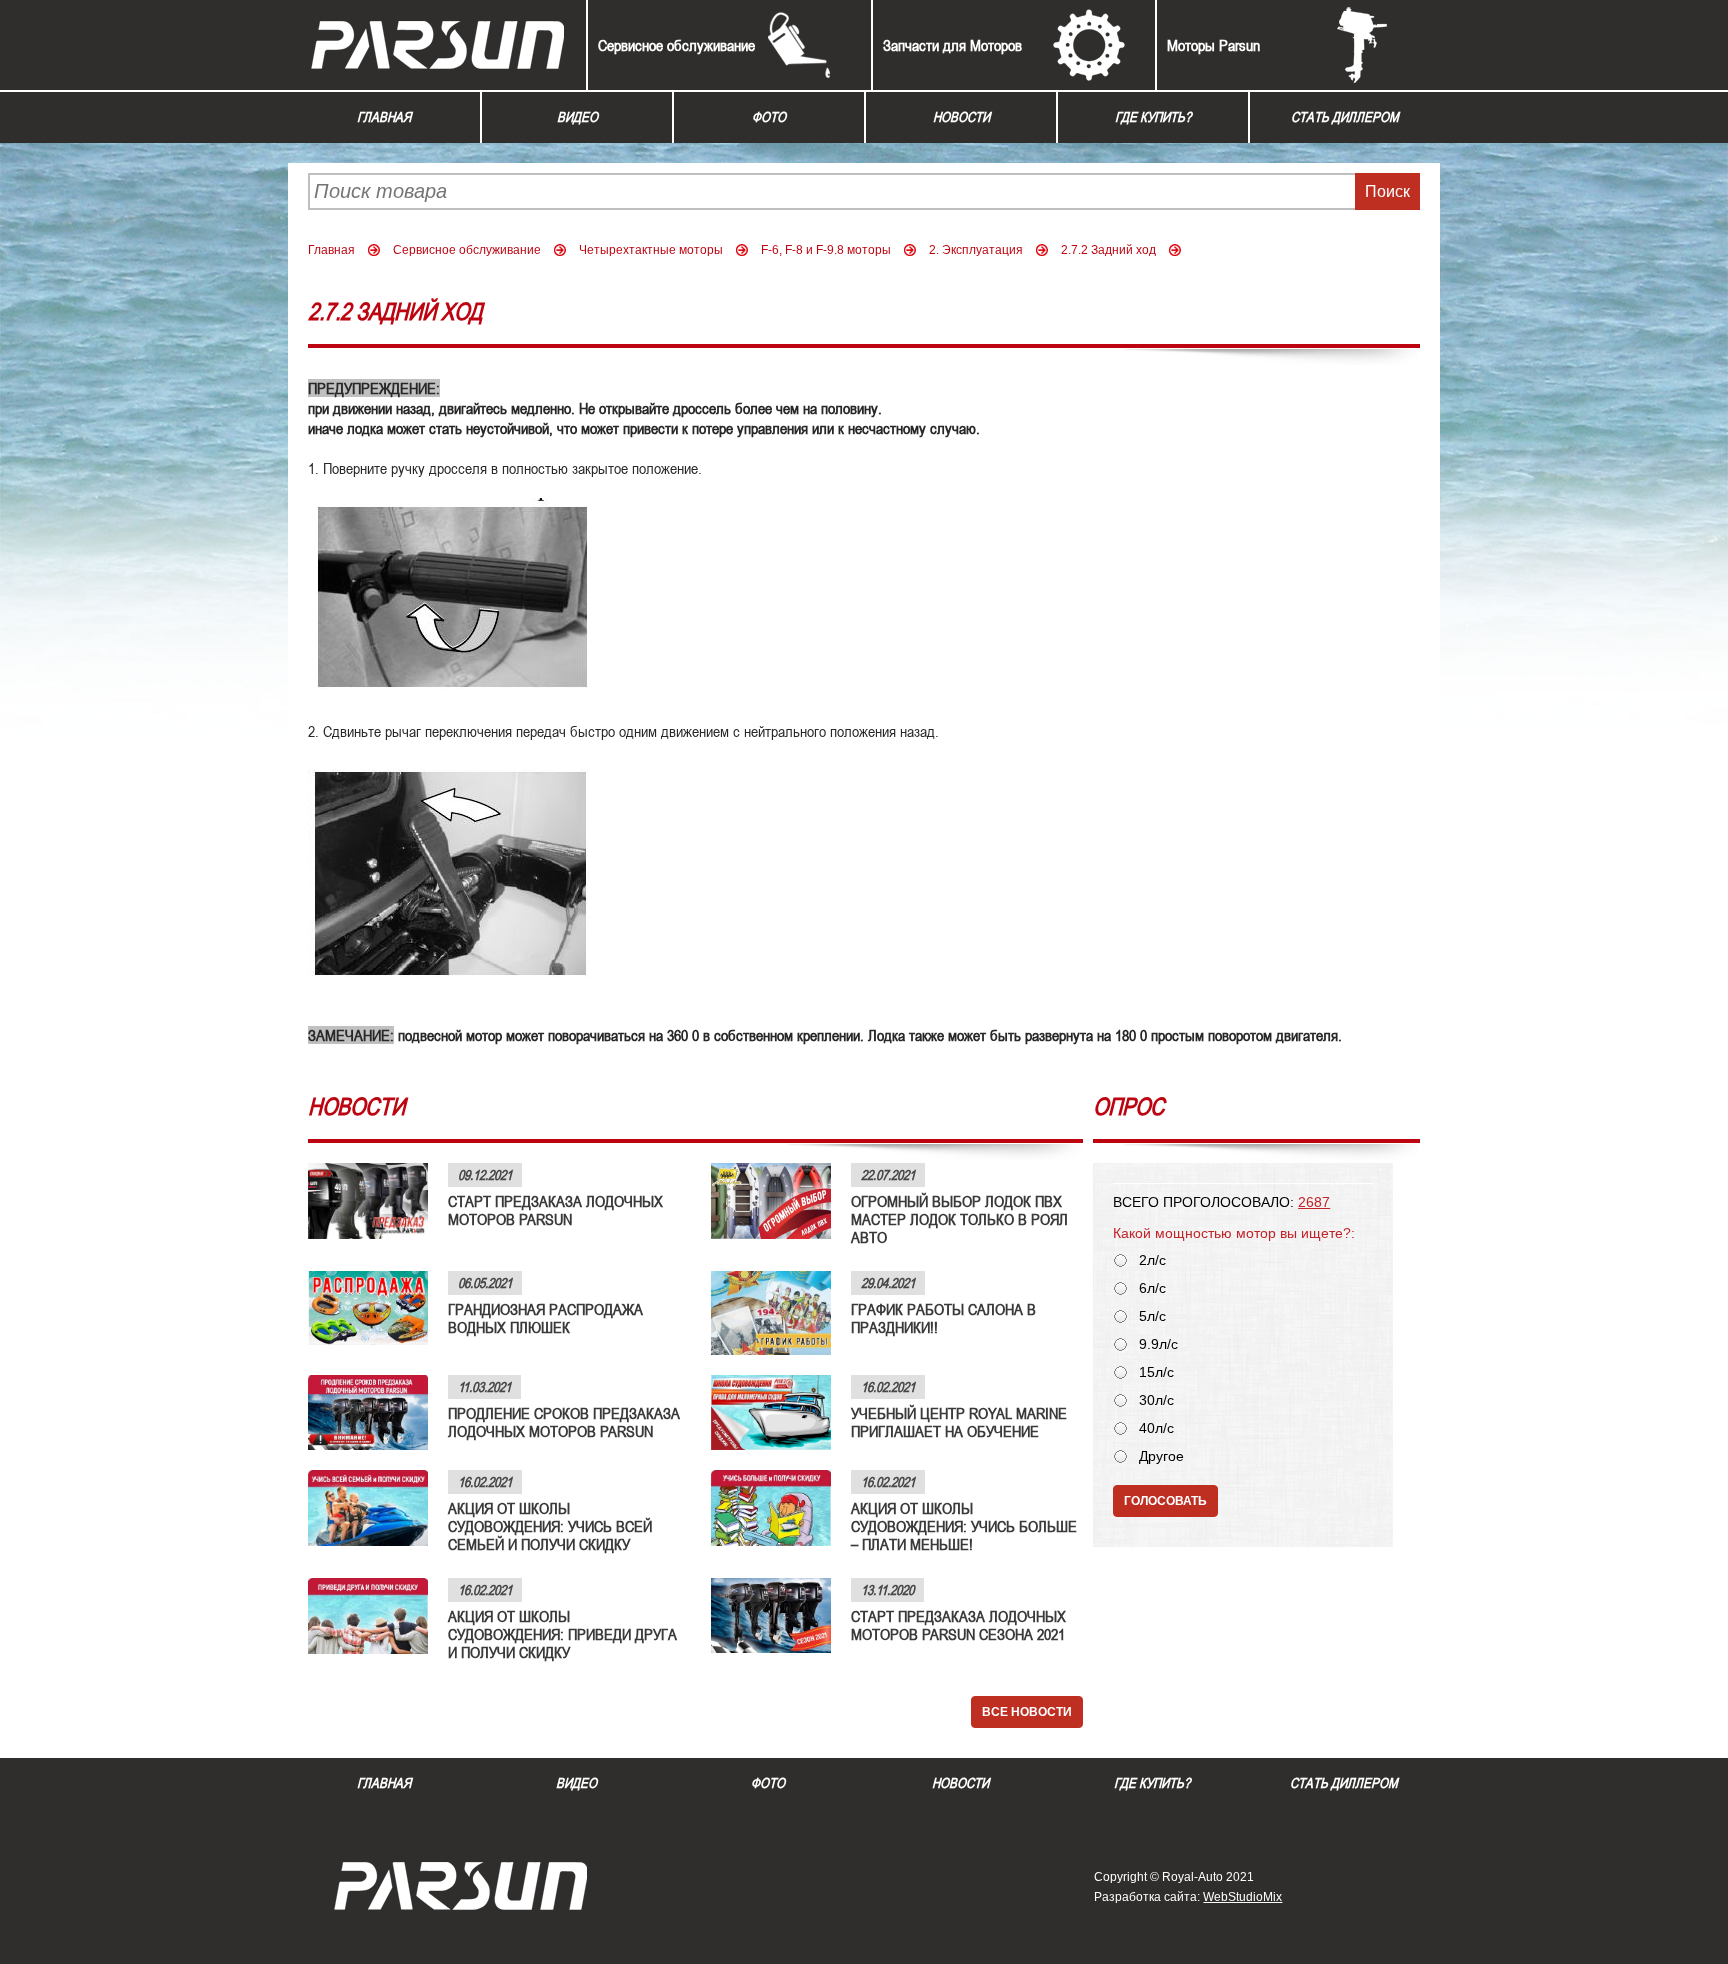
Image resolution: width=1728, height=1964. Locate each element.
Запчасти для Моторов (952, 45)
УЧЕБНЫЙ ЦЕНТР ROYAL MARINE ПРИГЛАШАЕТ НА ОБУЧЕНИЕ (959, 1422)
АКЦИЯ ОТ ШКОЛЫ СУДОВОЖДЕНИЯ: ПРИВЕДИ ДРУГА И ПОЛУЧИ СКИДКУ (562, 1634)
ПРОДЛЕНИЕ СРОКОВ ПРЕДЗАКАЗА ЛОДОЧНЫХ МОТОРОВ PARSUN (564, 1422)
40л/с (1156, 1428)
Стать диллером (1345, 117)
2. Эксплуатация (976, 250)
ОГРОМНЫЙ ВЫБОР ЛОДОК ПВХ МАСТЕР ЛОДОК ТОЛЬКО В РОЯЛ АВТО (959, 1219)
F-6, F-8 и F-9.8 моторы (826, 250)
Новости (961, 117)
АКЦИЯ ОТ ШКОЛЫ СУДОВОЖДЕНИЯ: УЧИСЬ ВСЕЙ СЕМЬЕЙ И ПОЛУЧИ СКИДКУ (550, 1526)
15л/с (1156, 1372)
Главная (384, 117)
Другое (1161, 1456)
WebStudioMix (1242, 1897)
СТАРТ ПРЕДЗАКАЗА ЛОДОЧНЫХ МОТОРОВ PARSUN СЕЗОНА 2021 (958, 1625)
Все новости (1027, 1712)
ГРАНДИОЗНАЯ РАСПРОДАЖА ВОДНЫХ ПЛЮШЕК (545, 1318)
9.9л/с (1158, 1344)
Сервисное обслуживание (676, 45)
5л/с (1152, 1316)
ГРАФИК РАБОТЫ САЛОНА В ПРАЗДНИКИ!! (943, 1318)
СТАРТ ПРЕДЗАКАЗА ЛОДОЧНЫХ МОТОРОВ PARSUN (555, 1210)
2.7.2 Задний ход (1108, 250)
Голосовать (1165, 1501)
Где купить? (1153, 117)
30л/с (1156, 1400)
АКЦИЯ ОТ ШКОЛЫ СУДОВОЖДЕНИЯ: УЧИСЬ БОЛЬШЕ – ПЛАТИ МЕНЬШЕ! (964, 1526)
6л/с (1152, 1288)
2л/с (1152, 1260)
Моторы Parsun (1213, 45)
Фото (769, 117)
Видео (577, 117)
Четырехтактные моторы (651, 250)
